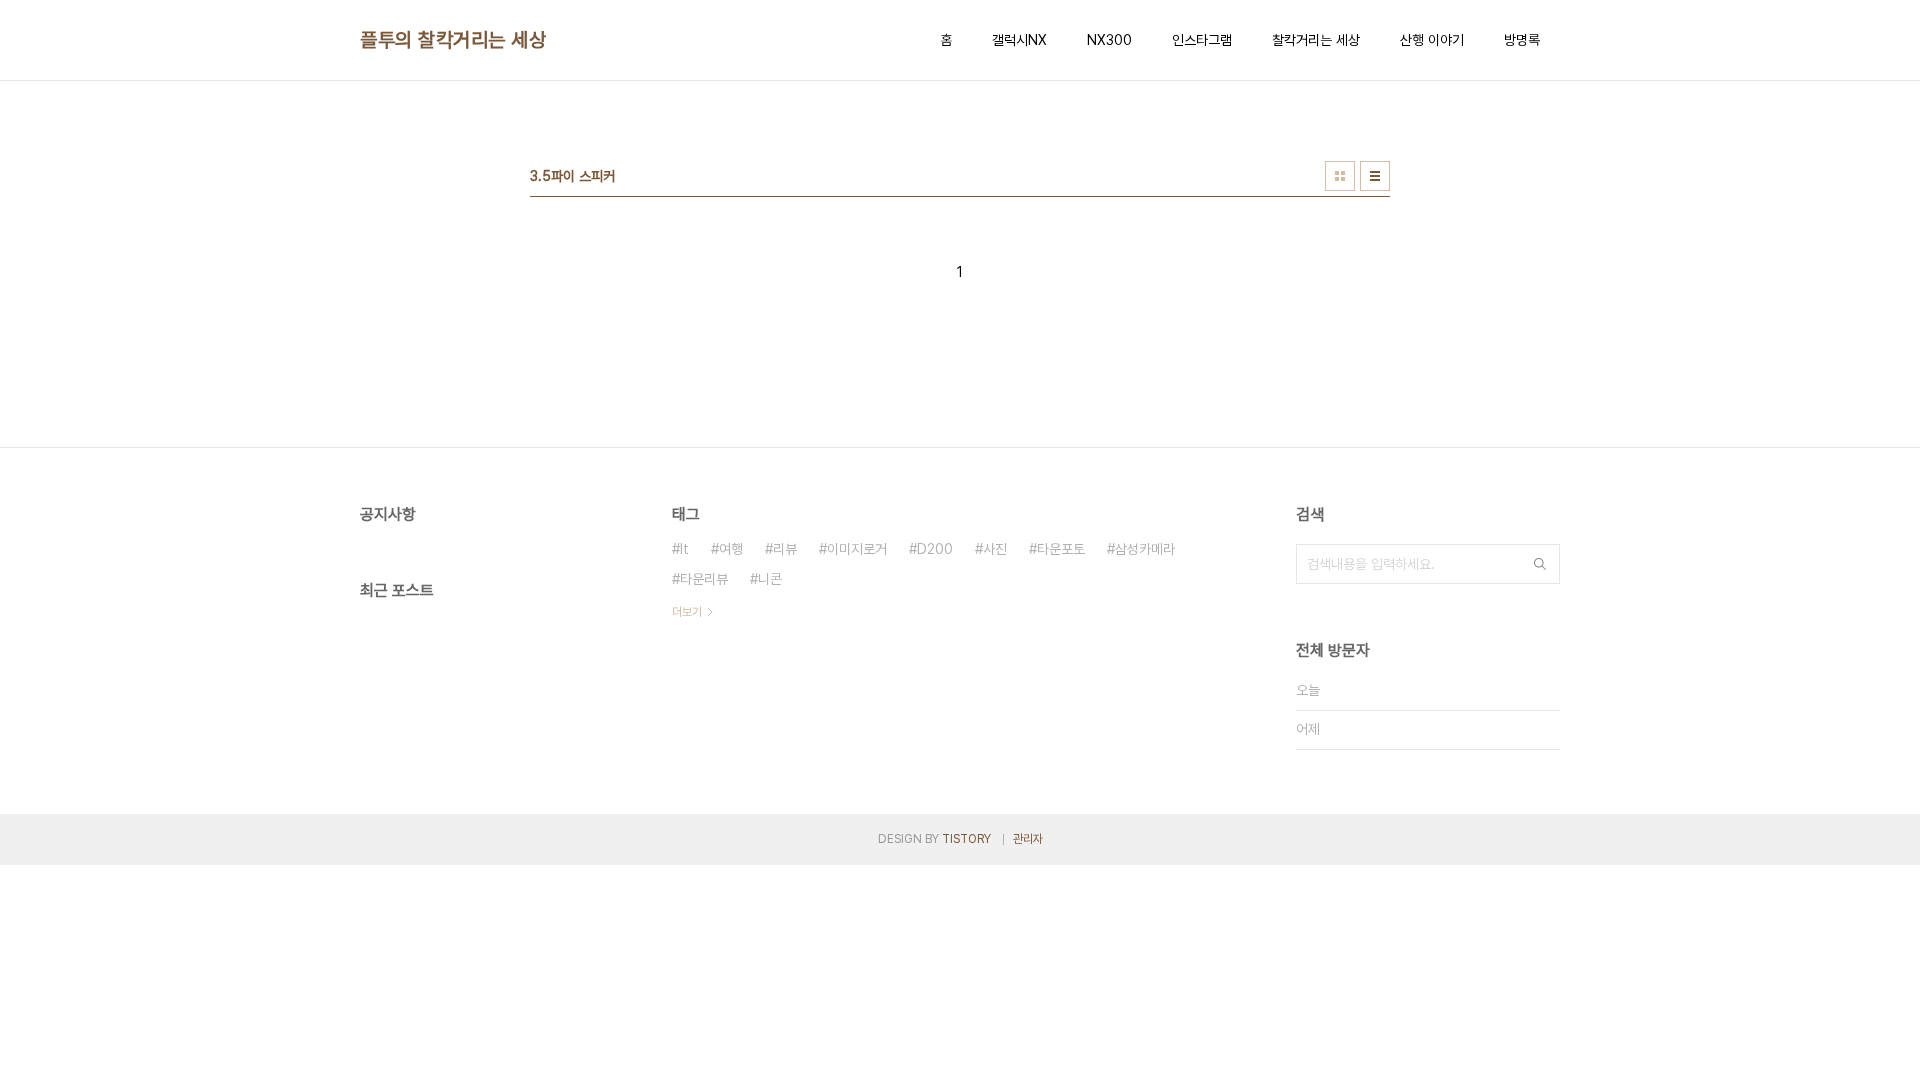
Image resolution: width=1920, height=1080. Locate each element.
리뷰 (785, 549)
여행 (731, 549)
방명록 (1522, 40)
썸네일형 (1340, 176)
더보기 (687, 612)
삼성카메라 (1145, 549)
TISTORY (966, 839)
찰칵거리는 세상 (1316, 40)
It (684, 549)
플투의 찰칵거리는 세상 (453, 40)
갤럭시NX (1019, 40)
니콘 (770, 579)
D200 (935, 549)
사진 (995, 549)
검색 (1540, 564)
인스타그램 (1202, 40)
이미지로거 (857, 549)
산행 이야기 (1432, 40)
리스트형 (1375, 176)
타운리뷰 (704, 579)
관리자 (1028, 839)
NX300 (1109, 40)
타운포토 (1061, 549)
